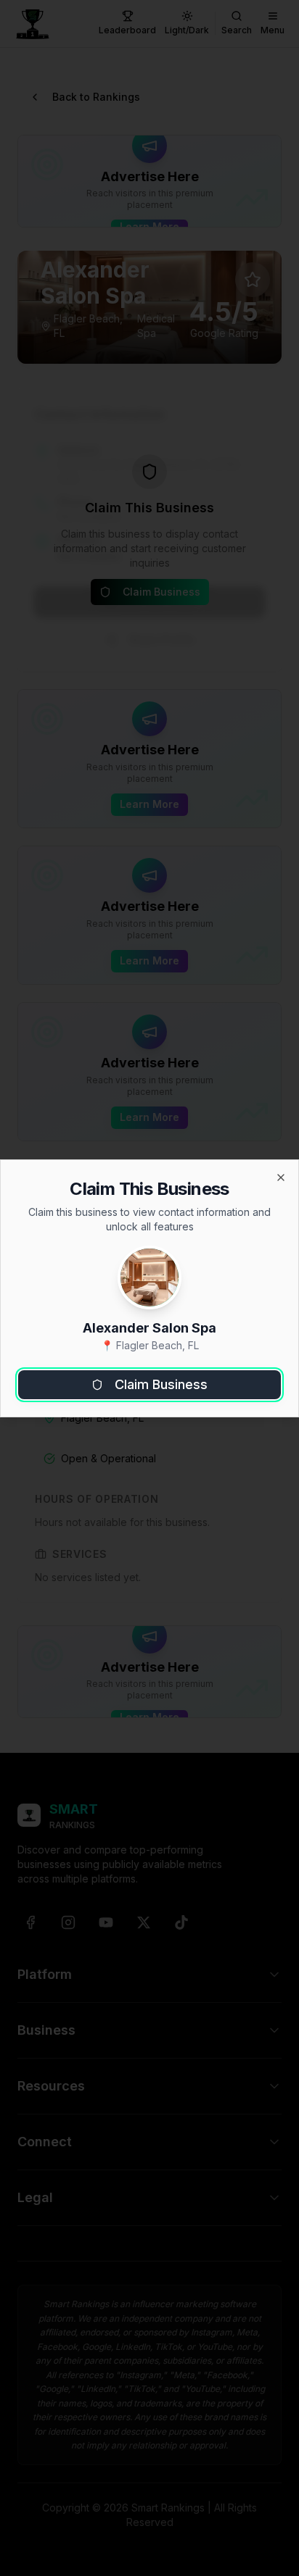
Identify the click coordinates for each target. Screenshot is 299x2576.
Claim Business (161, 1384)
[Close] (281, 1177)
